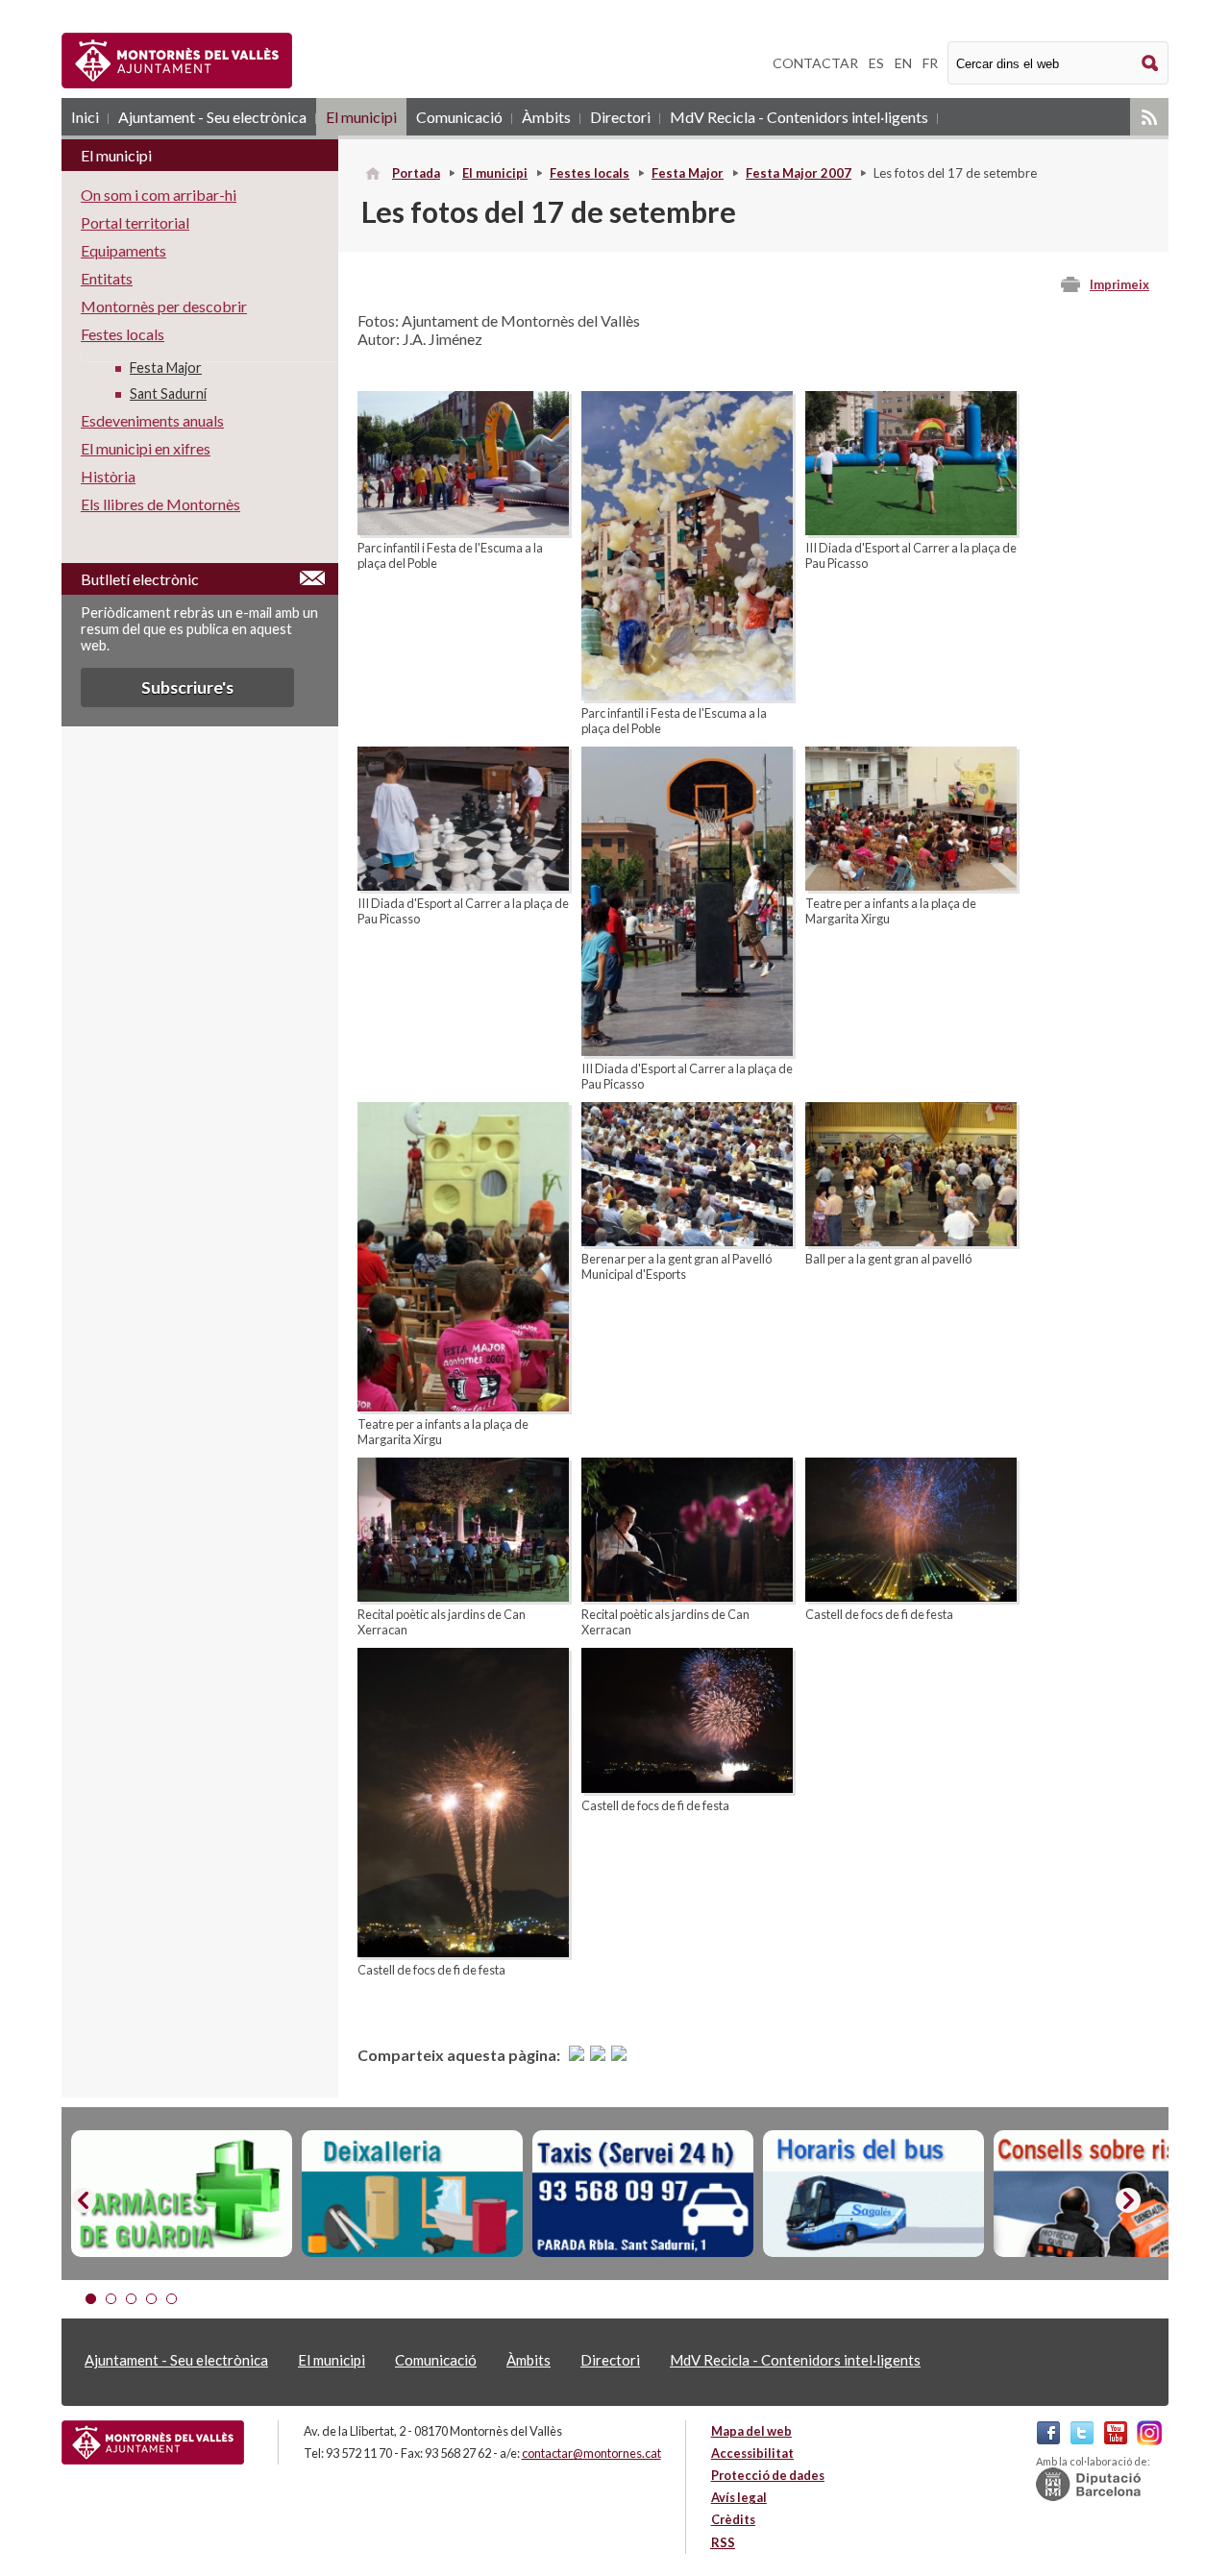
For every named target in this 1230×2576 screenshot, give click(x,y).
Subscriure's (187, 687)
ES (876, 63)
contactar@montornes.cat (591, 2453)
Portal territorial (135, 222)
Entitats (107, 278)
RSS (1149, 117)
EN (903, 63)
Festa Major (688, 173)
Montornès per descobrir (164, 306)
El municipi (361, 117)
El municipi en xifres (146, 448)
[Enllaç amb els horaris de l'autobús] (873, 2194)
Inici (85, 117)
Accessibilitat (752, 2453)
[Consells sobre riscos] (1104, 2194)
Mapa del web (751, 2431)
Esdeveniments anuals (152, 420)
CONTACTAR (815, 63)
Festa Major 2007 (799, 173)
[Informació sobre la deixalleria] (412, 2194)
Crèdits (733, 2519)
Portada (416, 173)
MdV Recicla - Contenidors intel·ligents (799, 117)
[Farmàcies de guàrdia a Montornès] (182, 2194)
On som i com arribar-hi (159, 195)
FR (930, 63)
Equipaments (123, 250)
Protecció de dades (768, 2475)
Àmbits (546, 117)
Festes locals (590, 173)
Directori (620, 117)
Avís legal (739, 2497)
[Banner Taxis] (643, 2194)
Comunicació (459, 117)
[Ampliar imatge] (463, 529)
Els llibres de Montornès (160, 504)
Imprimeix (1119, 284)
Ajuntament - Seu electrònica (212, 117)
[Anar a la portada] (153, 2442)
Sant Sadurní (168, 393)
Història (108, 476)
